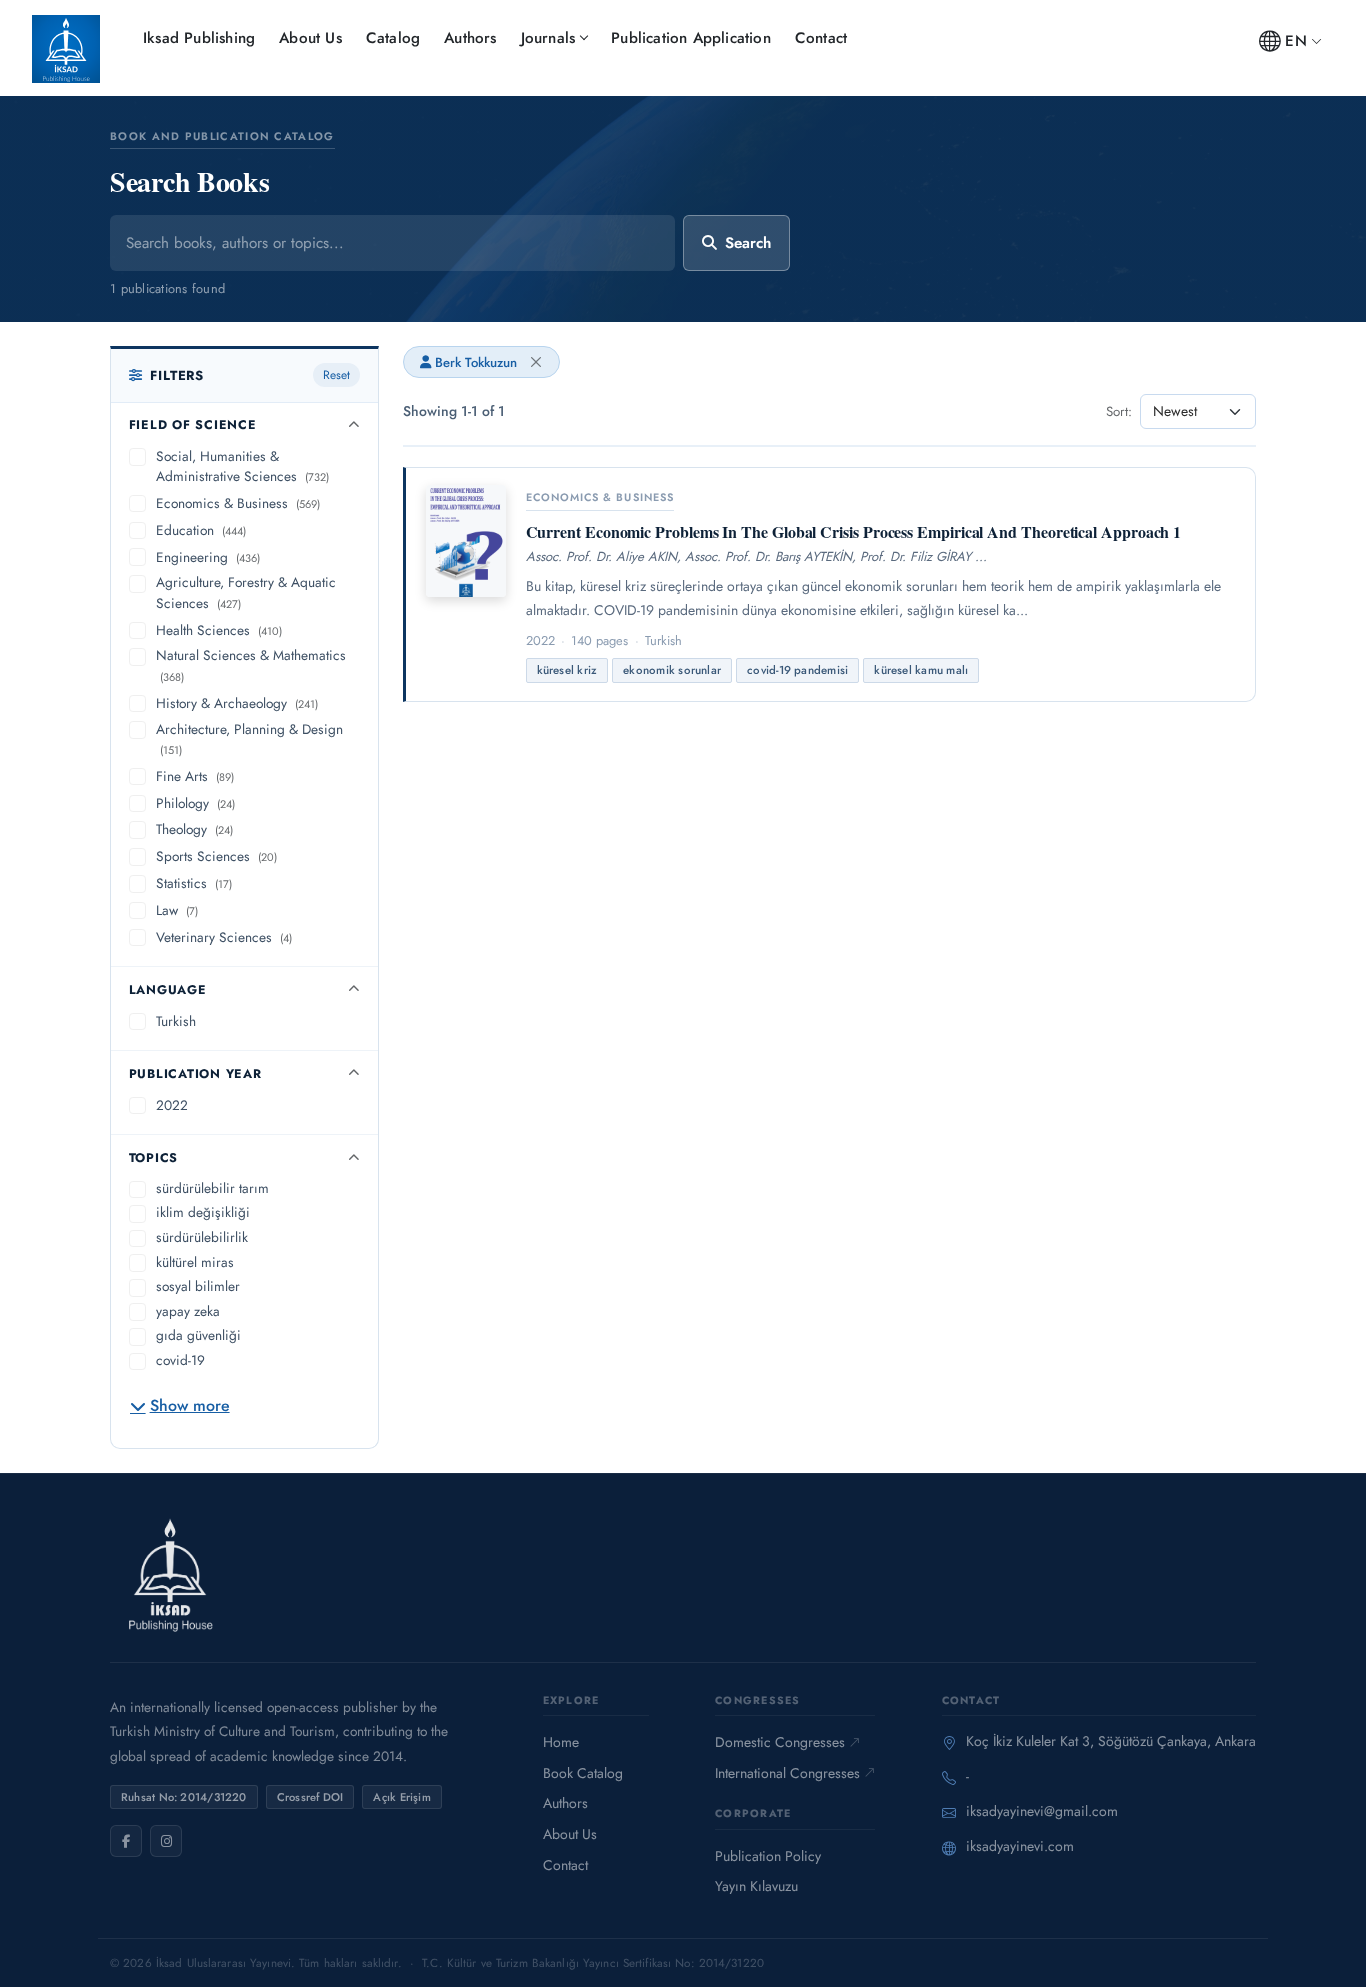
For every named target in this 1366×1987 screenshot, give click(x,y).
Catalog (393, 38)
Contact (821, 38)
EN (1295, 41)
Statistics (194, 883)
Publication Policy (768, 1856)
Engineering (208, 557)
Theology (194, 829)
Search (748, 243)
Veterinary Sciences (224, 937)
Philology (195, 803)
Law (177, 910)
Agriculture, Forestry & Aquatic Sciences (246, 592)
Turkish (176, 1021)
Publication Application (691, 38)
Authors (470, 38)
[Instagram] (166, 1841)
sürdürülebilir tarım (212, 1188)
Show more (190, 1405)
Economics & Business (238, 503)
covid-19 (180, 1360)
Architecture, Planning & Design (249, 739)
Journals (548, 38)
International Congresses (787, 1773)
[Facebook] (126, 1841)
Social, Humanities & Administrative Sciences (242, 466)
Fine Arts (195, 776)
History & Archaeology (237, 703)
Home (561, 1742)
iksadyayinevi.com (1020, 1846)
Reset (336, 375)
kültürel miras (195, 1262)
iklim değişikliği (203, 1212)
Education (201, 530)
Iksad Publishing (199, 38)
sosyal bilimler (198, 1286)
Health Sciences (219, 630)
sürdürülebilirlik (202, 1237)
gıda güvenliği (198, 1335)
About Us (310, 38)
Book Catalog (583, 1773)
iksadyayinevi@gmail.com (1042, 1811)
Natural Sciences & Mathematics (251, 665)
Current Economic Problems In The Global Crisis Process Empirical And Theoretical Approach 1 (854, 531)
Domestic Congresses (780, 1742)
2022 (172, 1105)
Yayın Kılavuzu (756, 1886)
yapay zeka (188, 1311)
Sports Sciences (216, 856)
